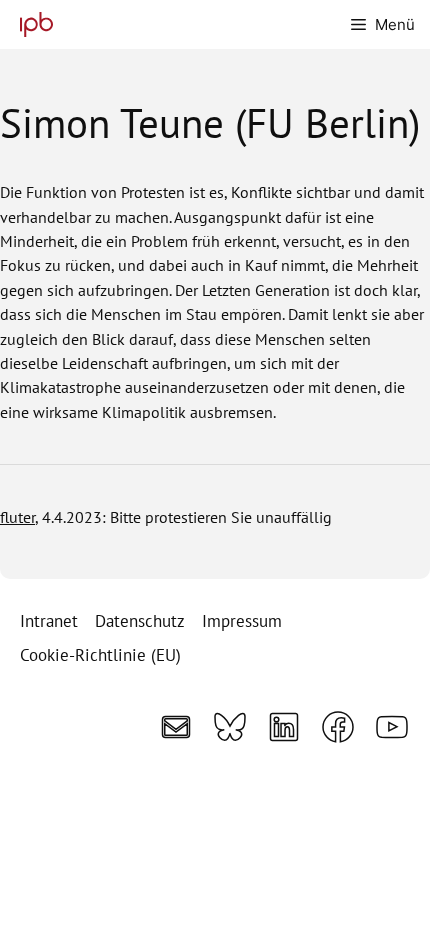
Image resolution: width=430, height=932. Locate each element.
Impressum (242, 621)
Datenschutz (140, 621)
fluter (17, 516)
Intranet (49, 621)
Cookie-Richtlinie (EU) (100, 655)
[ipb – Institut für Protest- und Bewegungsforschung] (31, 24)
